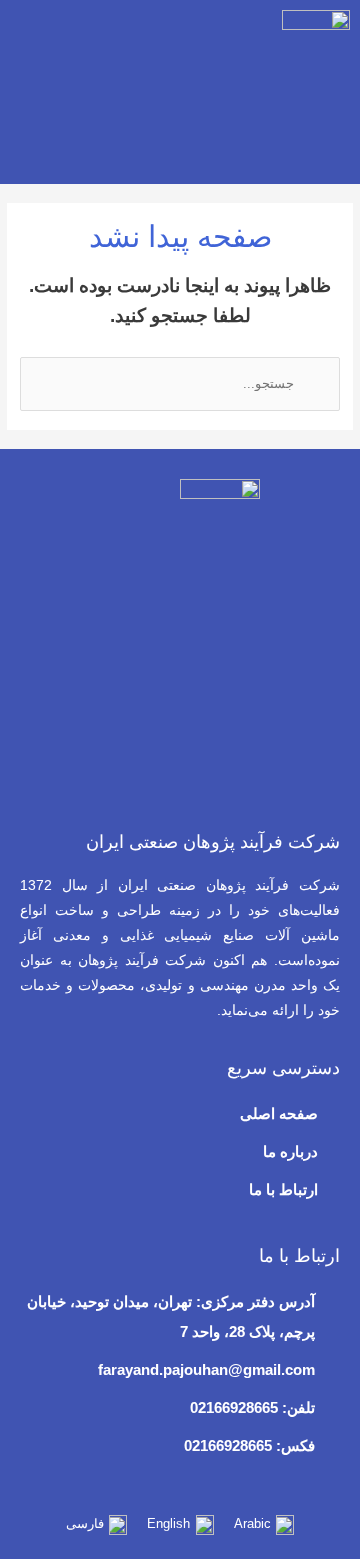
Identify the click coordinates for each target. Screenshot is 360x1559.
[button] (24, 86)
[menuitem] (264, 1525)
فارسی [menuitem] (85, 1523)
